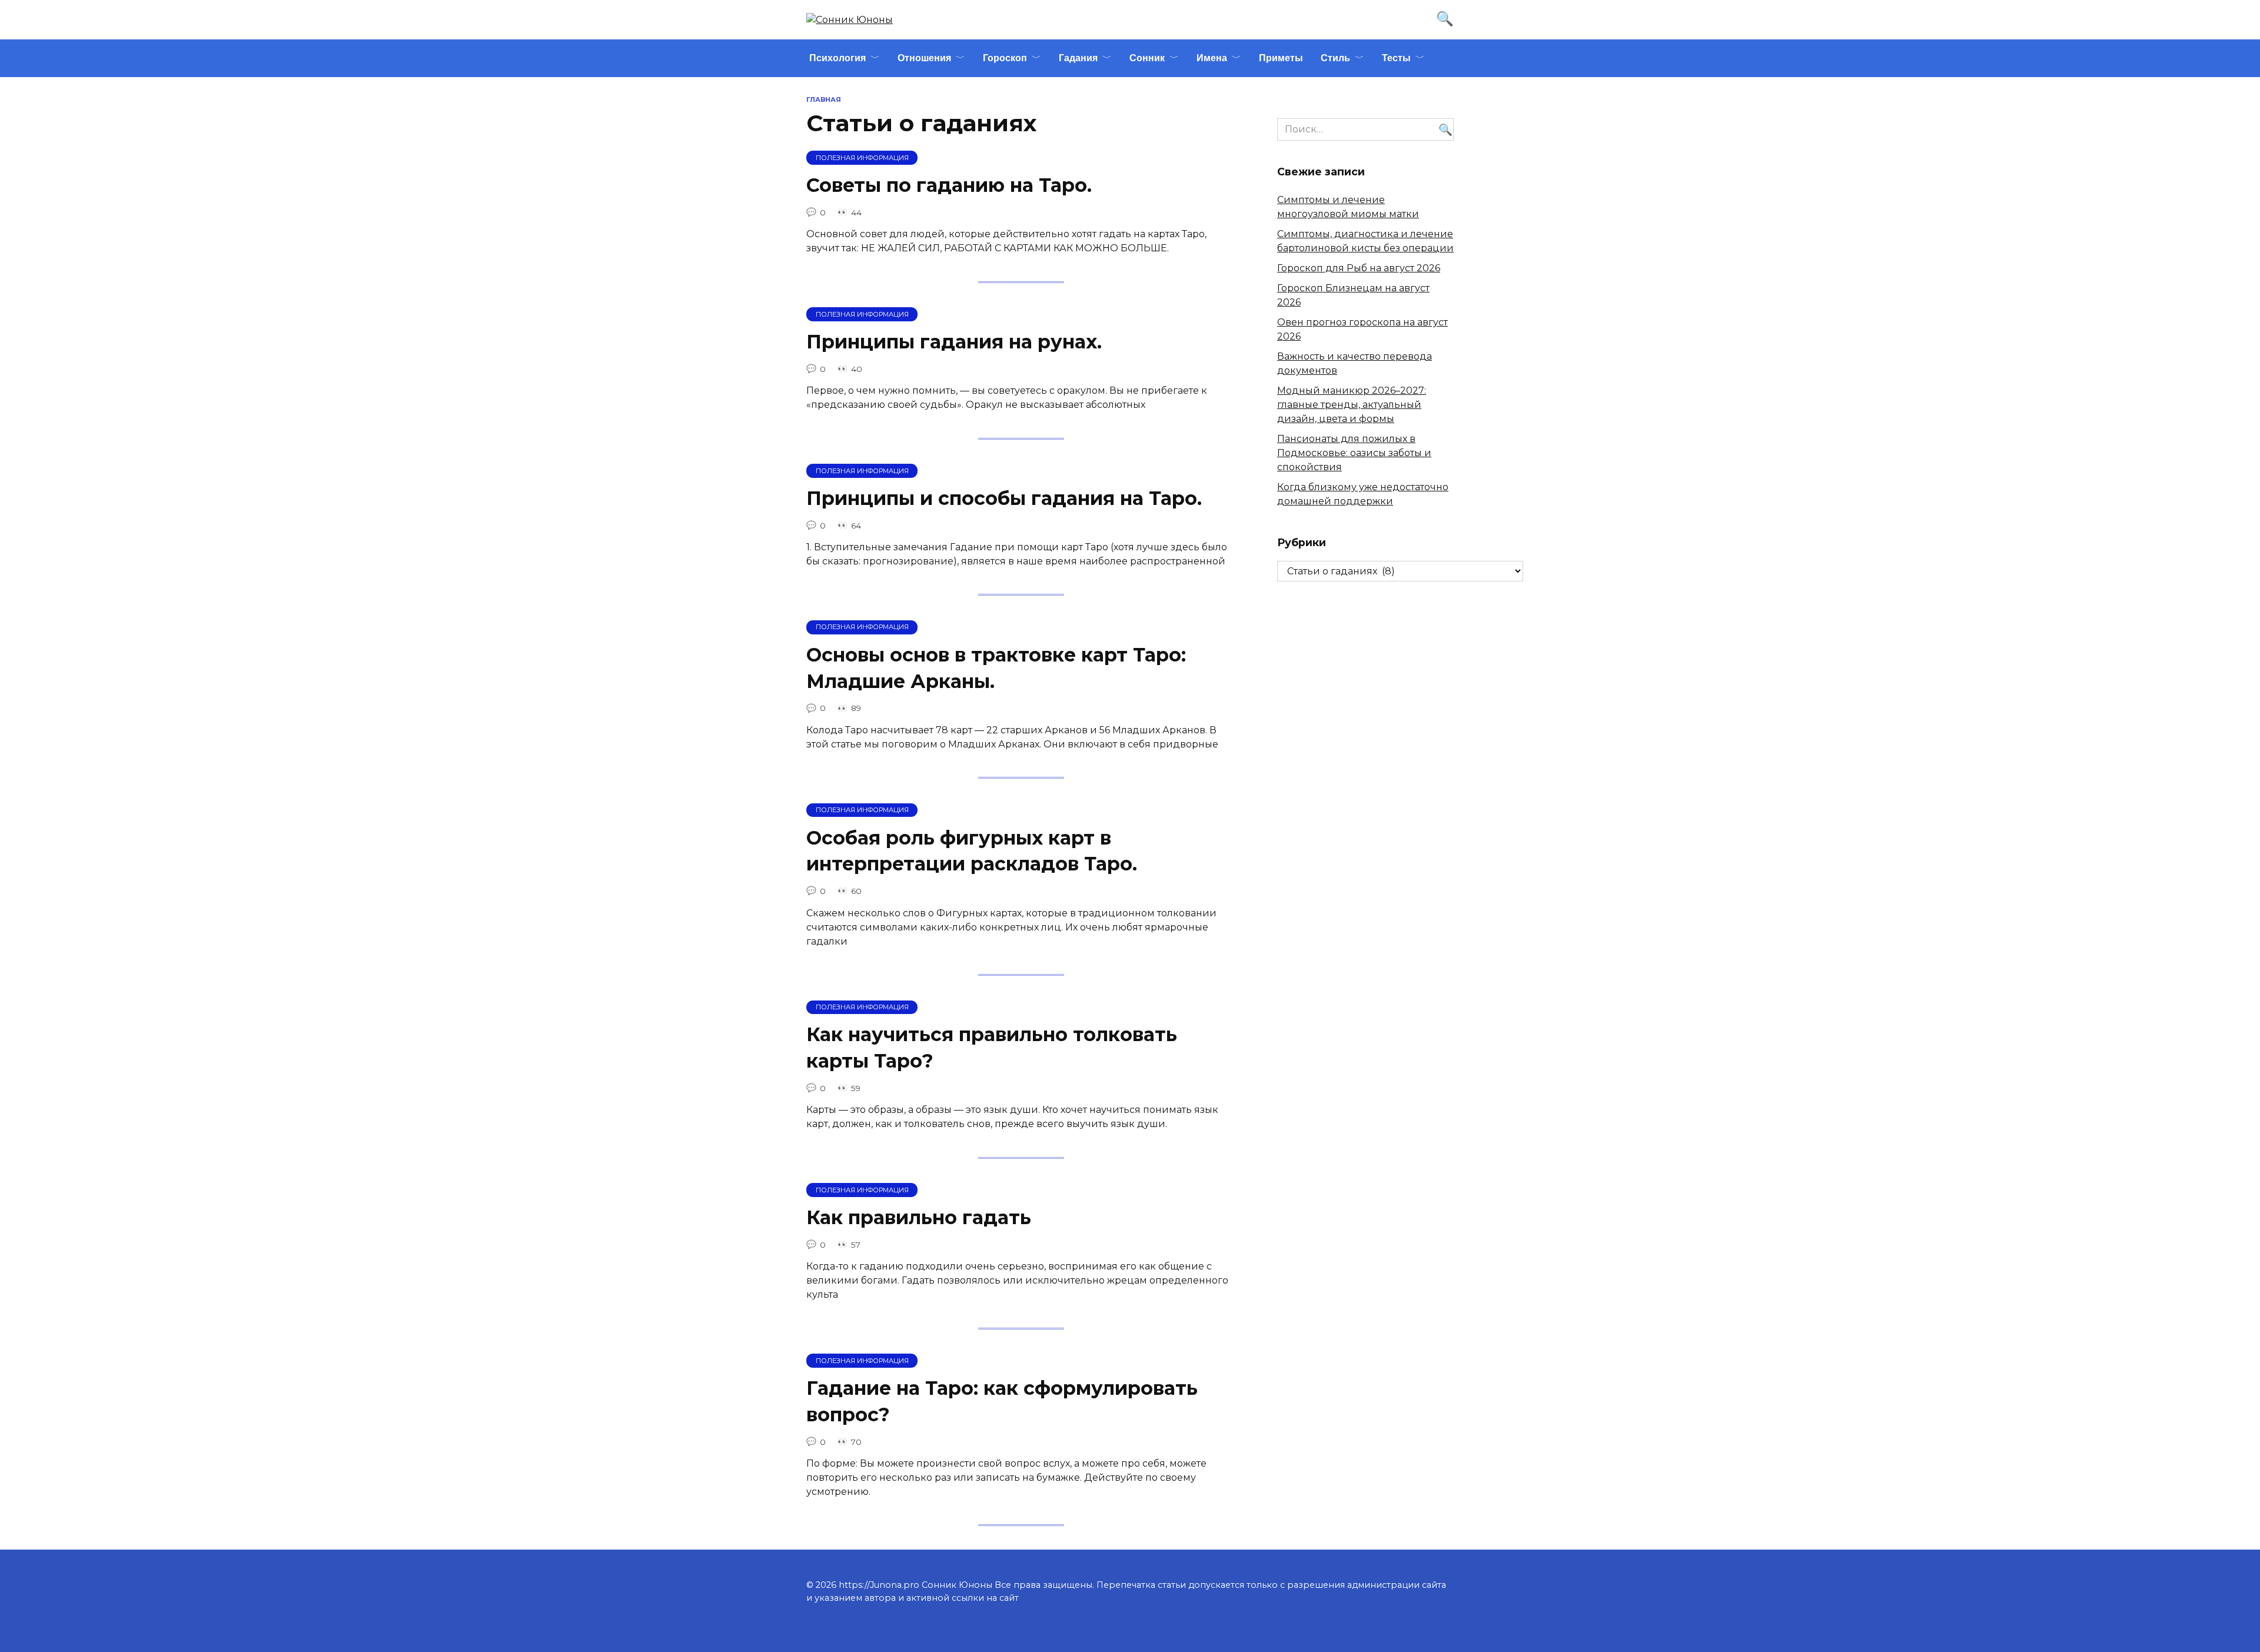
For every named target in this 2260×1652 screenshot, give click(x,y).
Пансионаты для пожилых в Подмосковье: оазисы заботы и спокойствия (1354, 453)
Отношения (924, 58)
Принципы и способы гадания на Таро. (1004, 498)
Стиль (1335, 58)
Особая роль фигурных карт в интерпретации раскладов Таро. (972, 851)
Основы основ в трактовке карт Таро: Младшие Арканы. (996, 668)
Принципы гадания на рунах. (954, 342)
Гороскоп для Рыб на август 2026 (1359, 268)
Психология (837, 58)
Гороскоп (1005, 58)
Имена (1212, 58)
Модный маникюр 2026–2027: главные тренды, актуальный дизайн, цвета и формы (1352, 405)
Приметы (1281, 58)
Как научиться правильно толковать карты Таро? (992, 1048)
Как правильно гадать (919, 1217)
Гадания (1078, 58)
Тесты (1396, 58)
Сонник (1147, 58)
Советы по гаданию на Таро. (949, 185)
